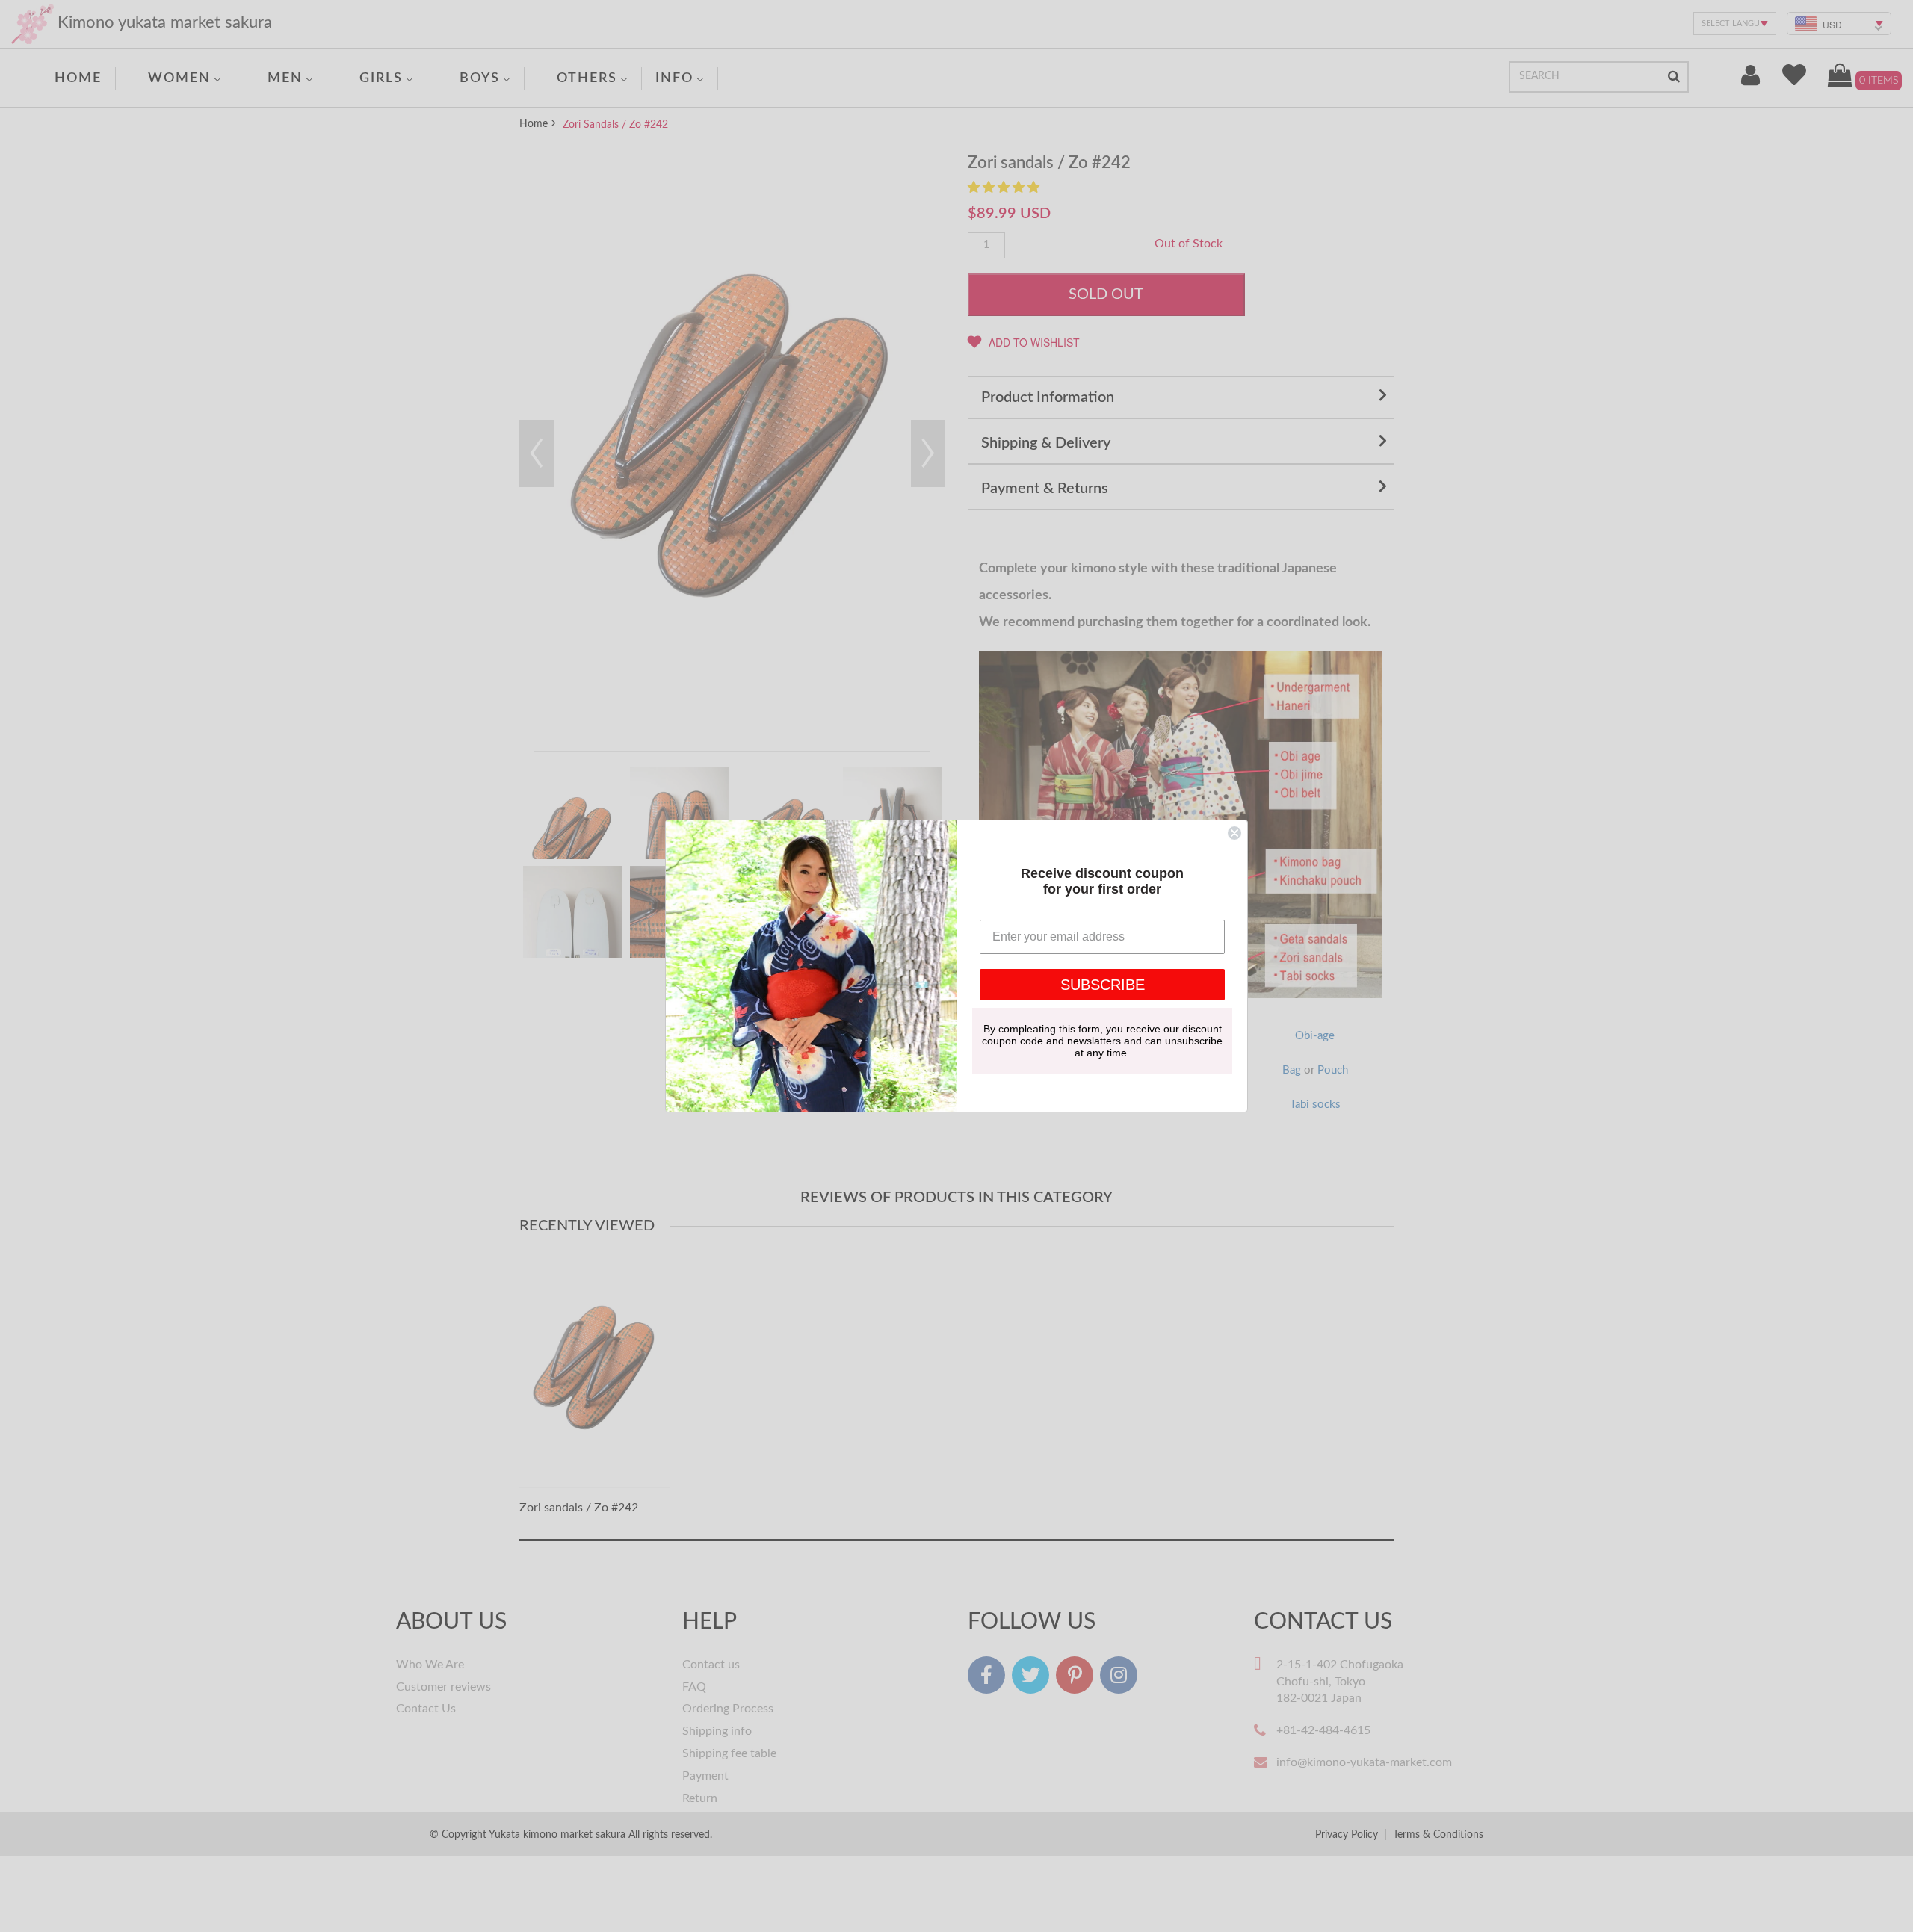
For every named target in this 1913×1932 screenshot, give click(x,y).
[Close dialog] (1234, 833)
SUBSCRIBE (1103, 985)
